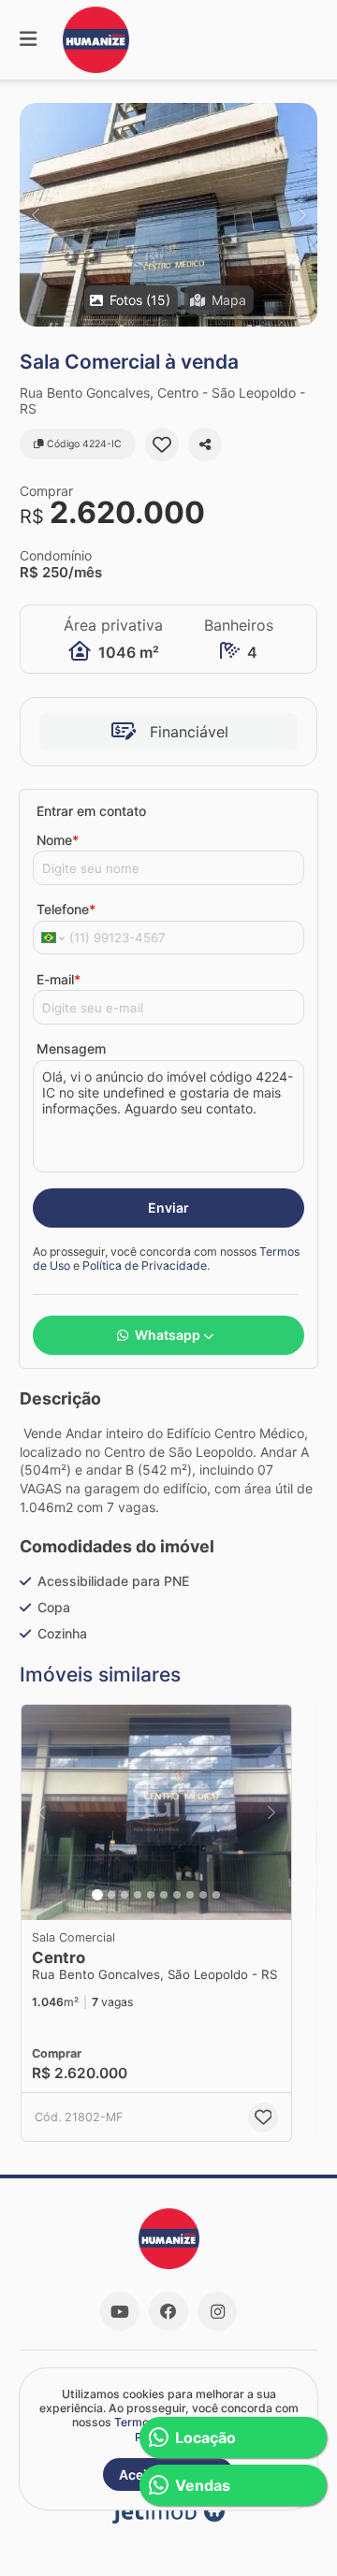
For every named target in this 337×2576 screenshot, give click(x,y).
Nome (58, 840)
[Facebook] (168, 2311)
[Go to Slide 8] (190, 1895)
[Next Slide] (302, 215)
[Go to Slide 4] (138, 1895)
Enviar (168, 1208)
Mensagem (71, 1048)
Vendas (203, 2485)
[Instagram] (217, 2311)
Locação (205, 2438)
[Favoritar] (162, 444)
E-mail (59, 979)
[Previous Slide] (35, 215)
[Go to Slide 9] (203, 1895)
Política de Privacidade (145, 1266)
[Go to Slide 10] (216, 1895)
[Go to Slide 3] (125, 1895)
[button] (168, 215)
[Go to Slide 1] (97, 1895)
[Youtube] (120, 2311)
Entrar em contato (91, 811)
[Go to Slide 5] (151, 1895)
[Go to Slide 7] (177, 1895)
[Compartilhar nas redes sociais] (205, 444)
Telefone (66, 909)
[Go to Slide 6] (164, 1895)
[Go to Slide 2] (111, 1895)
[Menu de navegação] (28, 40)
